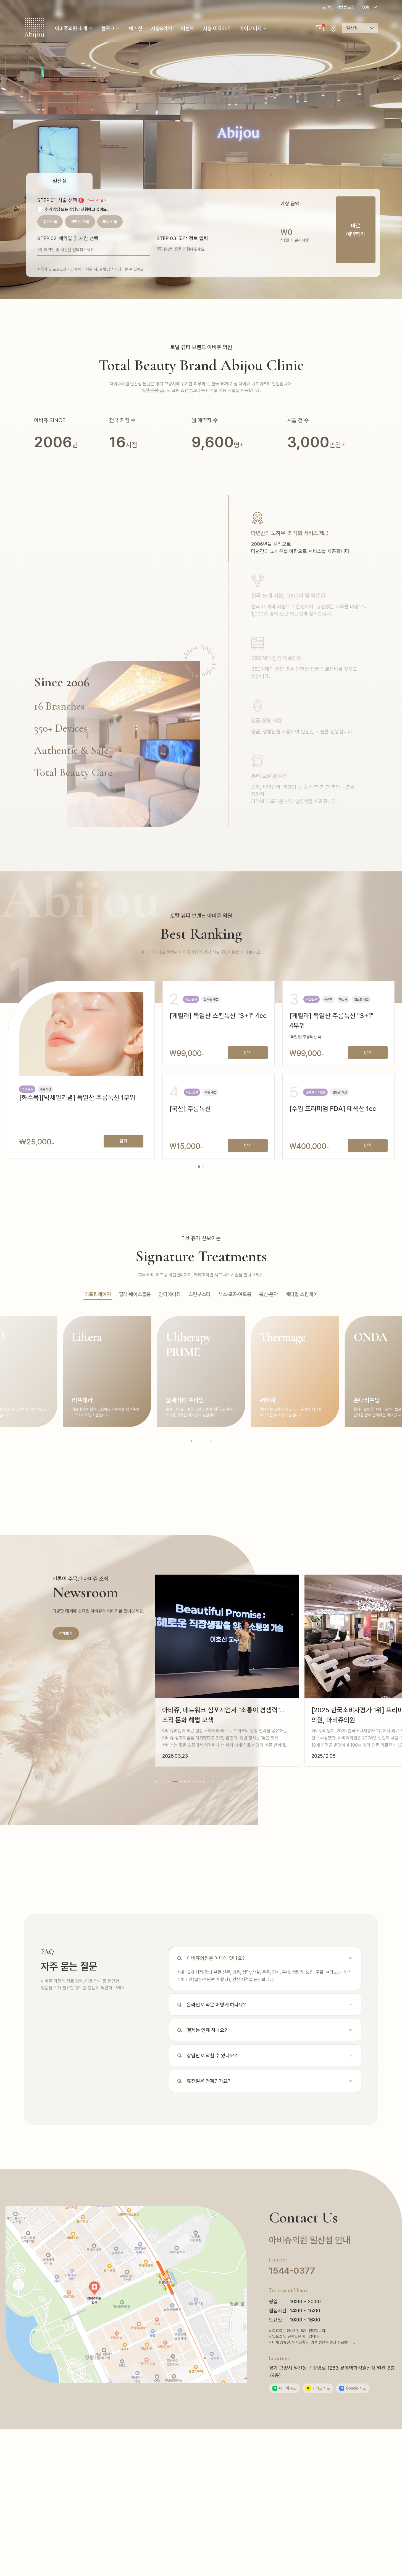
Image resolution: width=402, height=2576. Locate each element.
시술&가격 (162, 28)
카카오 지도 (319, 2388)
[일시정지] (225, 1782)
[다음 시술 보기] (211, 1441)
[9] (200, 1782)
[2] (169, 1782)
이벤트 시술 (80, 222)
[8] (196, 1782)
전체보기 (66, 1633)
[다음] (213, 1782)
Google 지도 (353, 2388)
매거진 (136, 28)
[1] (165, 1782)
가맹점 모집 (345, 7)
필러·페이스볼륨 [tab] (135, 1294)
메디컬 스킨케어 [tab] (302, 1294)
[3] (173, 1782)
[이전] (156, 1782)
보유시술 (110, 222)
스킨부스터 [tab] (199, 1294)
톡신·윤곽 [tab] (269, 1294)
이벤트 (188, 28)
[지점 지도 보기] (333, 28)
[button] (320, 28)
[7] (193, 1782)
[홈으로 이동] (34, 28)
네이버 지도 (285, 2388)
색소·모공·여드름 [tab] (235, 1294)
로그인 (327, 7)
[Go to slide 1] (199, 1167)
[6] (189, 1782)
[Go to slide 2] (203, 1167)
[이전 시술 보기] (191, 1441)
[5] (185, 1782)
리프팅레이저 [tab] (98, 1294)
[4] (179, 1782)
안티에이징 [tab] (170, 1294)
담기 (124, 1141)
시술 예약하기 (217, 28)
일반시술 (50, 222)
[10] (204, 1782)
